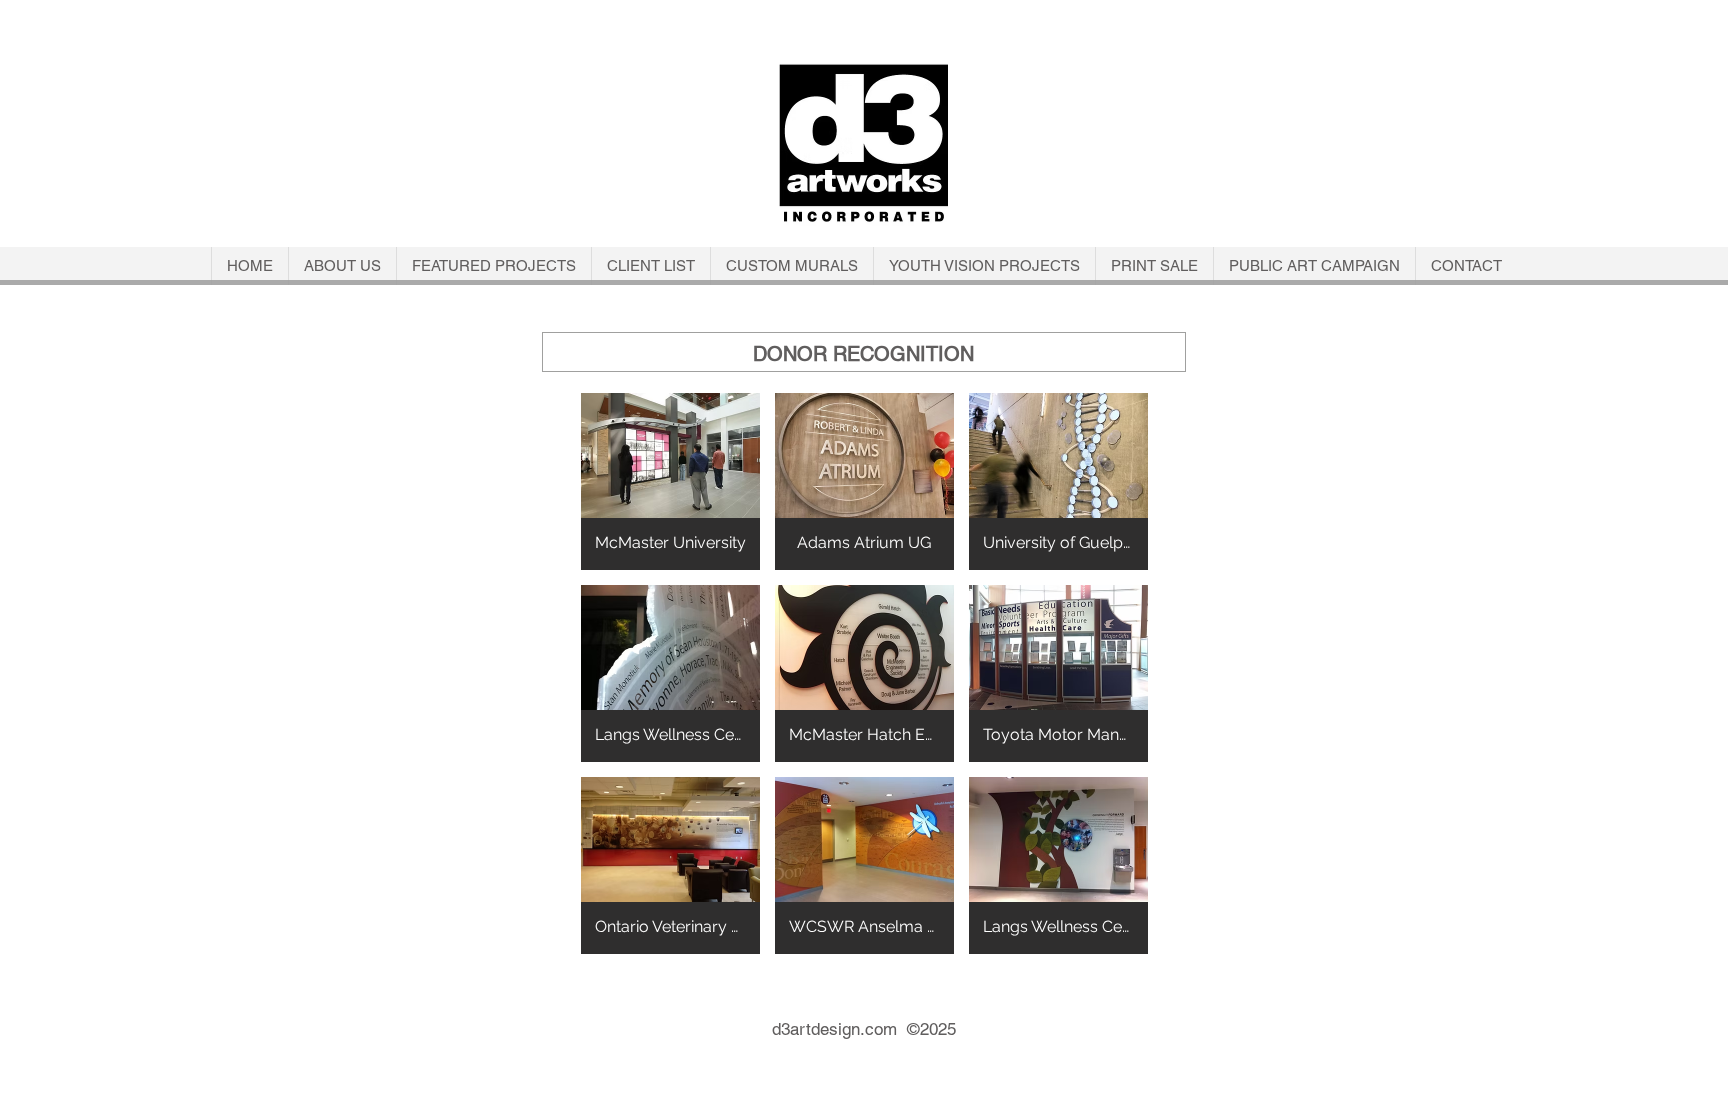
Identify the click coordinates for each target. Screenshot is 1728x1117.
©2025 (931, 1029)
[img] (670, 481)
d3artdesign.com (839, 1029)
